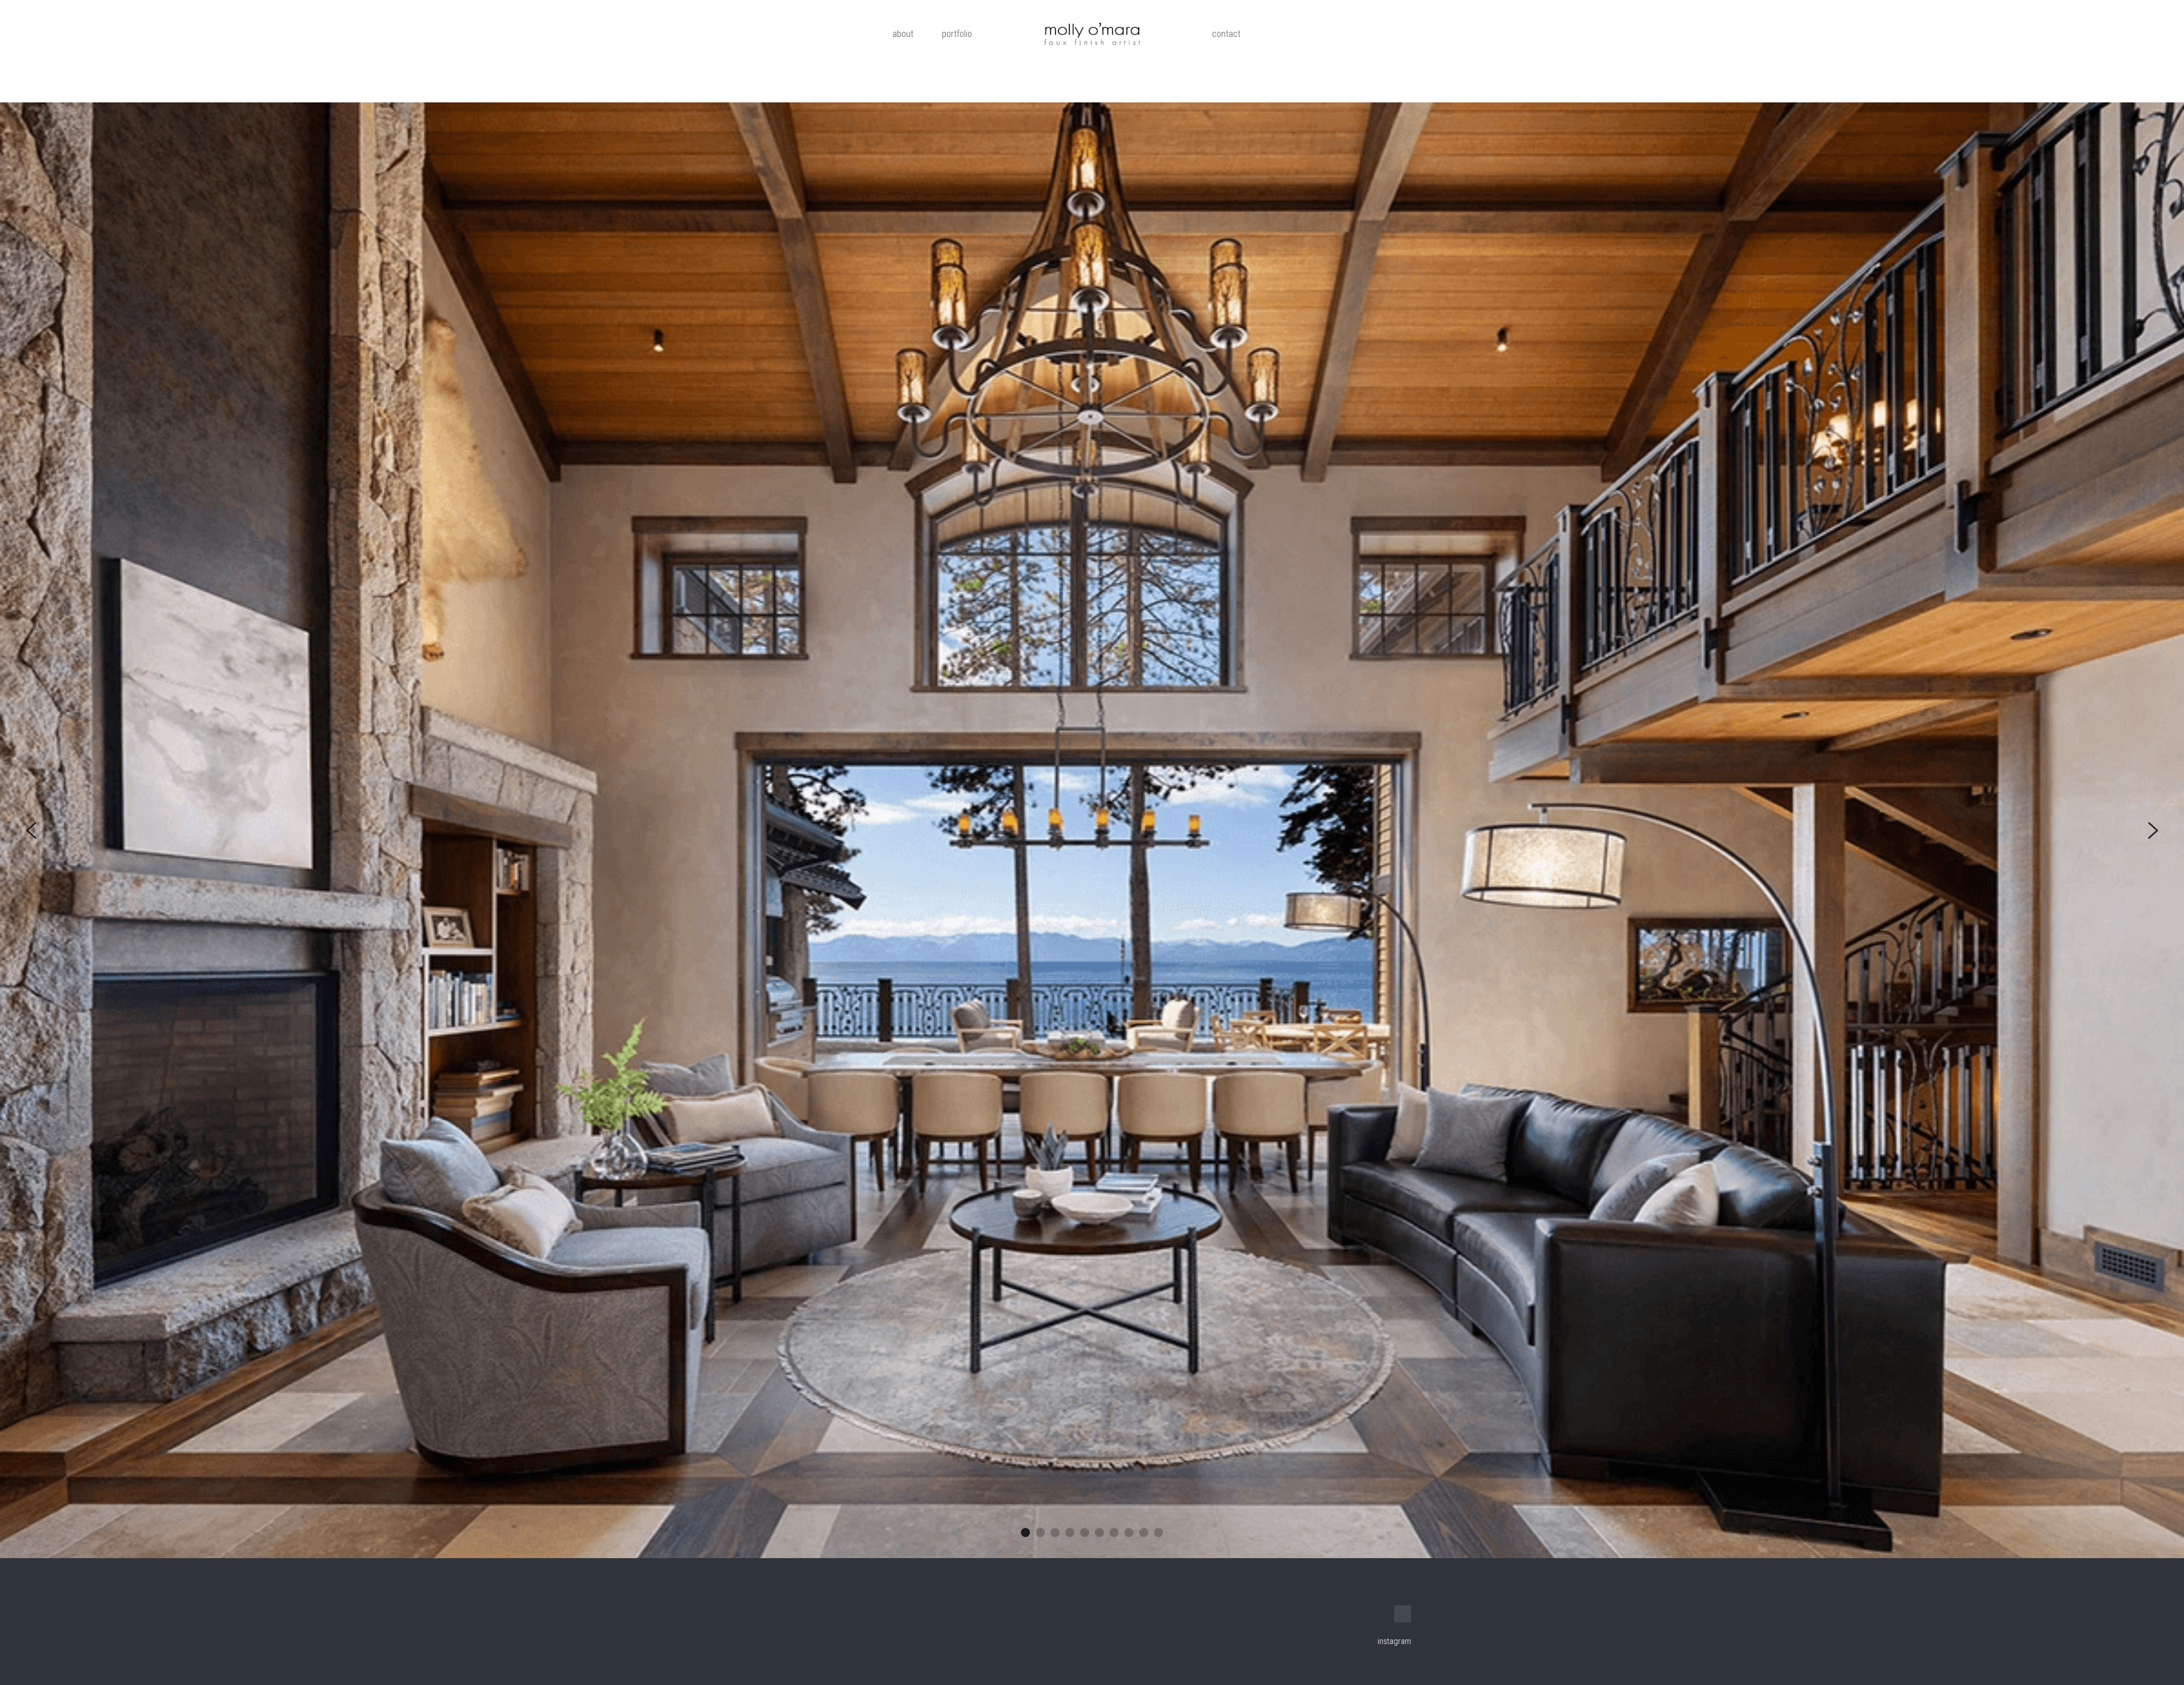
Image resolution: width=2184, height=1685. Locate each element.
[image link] (1092, 34)
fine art (1299, 34)
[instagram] (1403, 1580)
